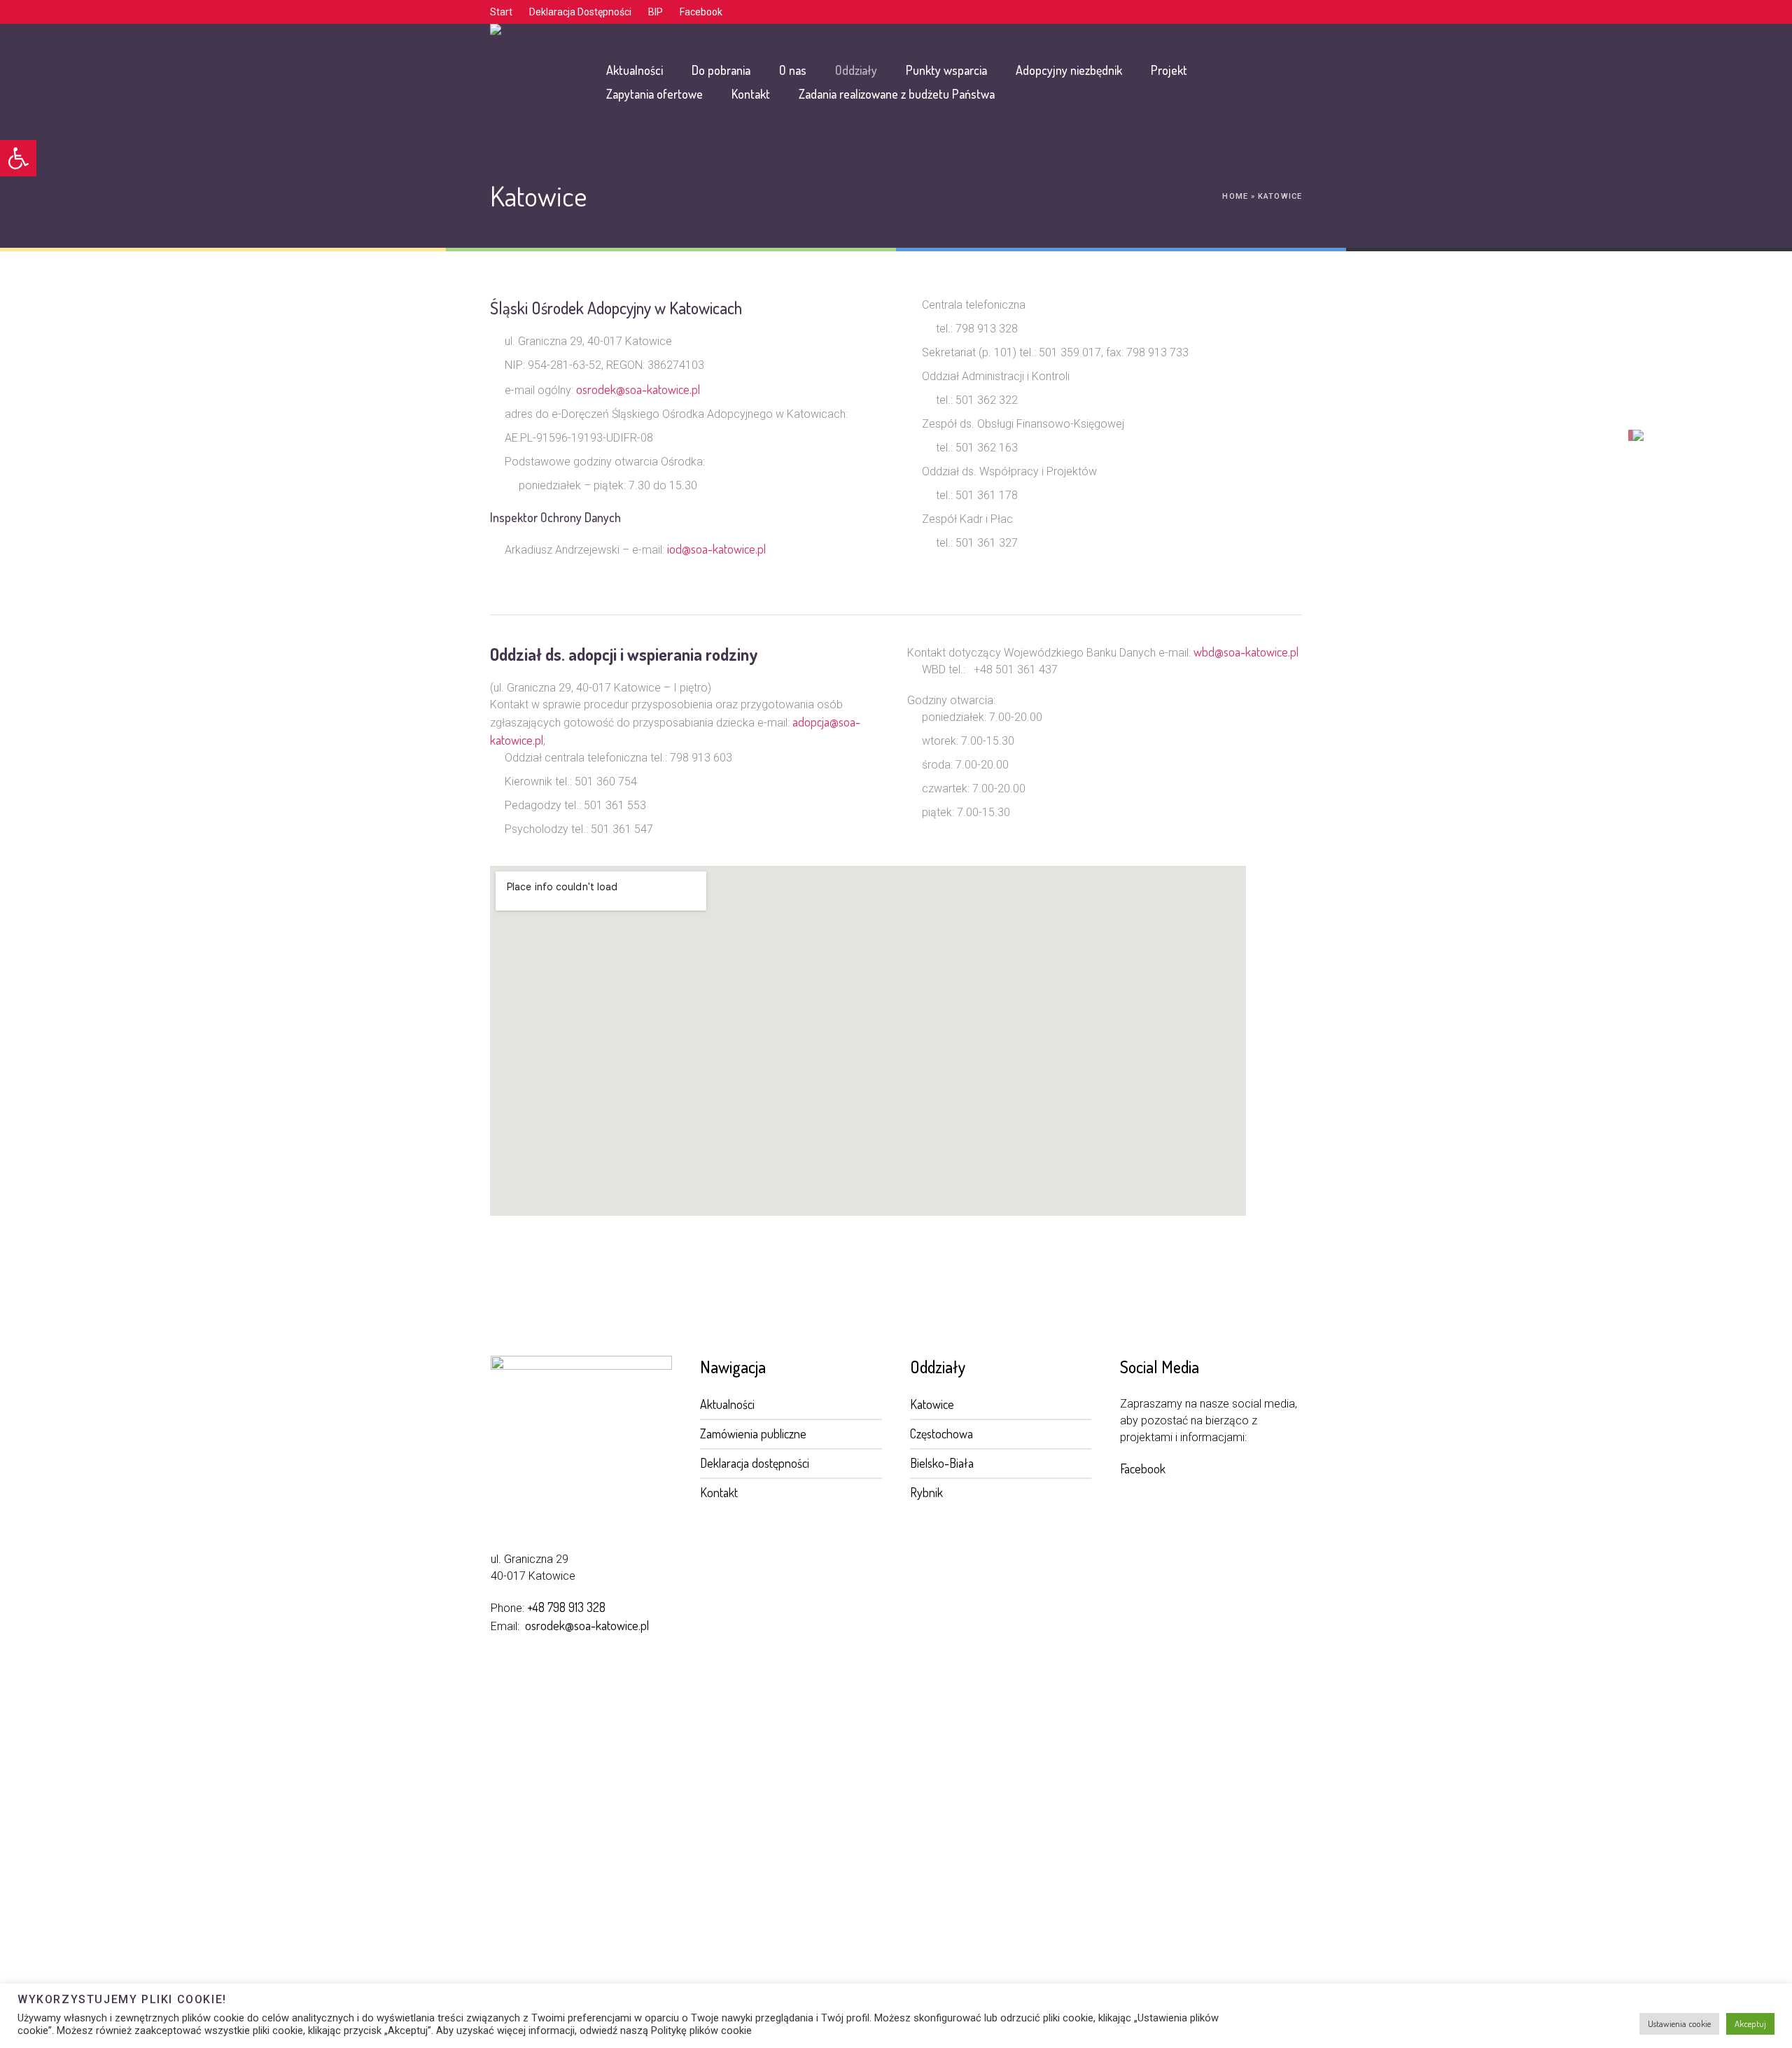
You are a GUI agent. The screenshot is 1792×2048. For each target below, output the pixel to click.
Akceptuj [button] (1750, 2024)
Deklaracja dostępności (755, 1463)
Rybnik (926, 1492)
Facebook (1143, 1468)
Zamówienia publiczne (753, 1433)
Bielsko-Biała (942, 1463)
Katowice (932, 1404)
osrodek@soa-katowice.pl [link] (587, 1625)
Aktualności (727, 1404)
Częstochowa (941, 1433)
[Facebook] (1291, 13)
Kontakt (719, 1492)
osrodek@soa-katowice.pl (638, 389)
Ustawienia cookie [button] (1679, 2024)
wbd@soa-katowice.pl (1246, 652)
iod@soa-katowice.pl (716, 549)
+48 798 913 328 (566, 1607)
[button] (18, 158)
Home (1235, 196)
